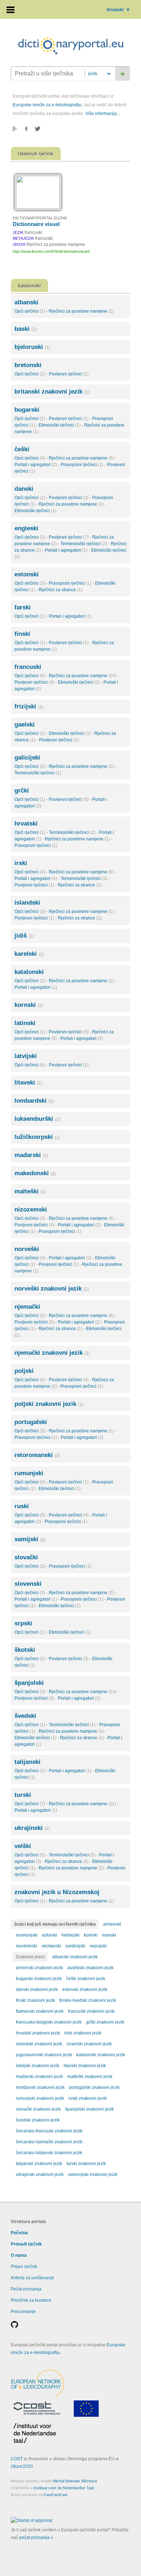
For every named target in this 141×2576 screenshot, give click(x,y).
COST (17, 2459)
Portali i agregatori (36, 465)
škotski (25, 1650)
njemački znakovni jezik (52, 1353)
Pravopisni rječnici (82, 465)
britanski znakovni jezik (52, 392)
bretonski (28, 365)
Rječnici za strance (61, 590)
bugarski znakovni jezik (39, 1979)
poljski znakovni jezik (49, 1404)
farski (23, 607)
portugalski (31, 1422)
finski (22, 634)
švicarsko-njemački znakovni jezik (49, 2142)
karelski (29, 954)
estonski (27, 574)
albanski (26, 302)
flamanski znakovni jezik (40, 2011)
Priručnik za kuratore (31, 2300)
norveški (27, 1249)
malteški (30, 1191)
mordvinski (27, 1946)
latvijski (26, 1056)
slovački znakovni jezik (38, 2109)
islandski (27, 903)
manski (109, 1935)
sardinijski (75, 1946)
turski (23, 1795)
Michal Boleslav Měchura (75, 2481)
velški (23, 1846)
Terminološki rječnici (84, 544)
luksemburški (37, 1119)
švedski (25, 1716)
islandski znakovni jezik (39, 2044)
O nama (19, 2255)
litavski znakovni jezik (85, 2066)
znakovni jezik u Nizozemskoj (57, 1892)
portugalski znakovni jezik (94, 2087)
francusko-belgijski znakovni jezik (49, 2022)
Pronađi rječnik (26, 2244)
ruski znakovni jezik (87, 2098)
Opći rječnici (30, 311)
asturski (50, 1935)
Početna (19, 2233)
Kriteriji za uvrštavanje (33, 2278)
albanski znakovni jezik (75, 1957)
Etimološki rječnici (60, 425)
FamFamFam (56, 2495)
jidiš (24, 936)
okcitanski (51, 1946)
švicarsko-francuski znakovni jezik (49, 2131)
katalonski (29, 972)
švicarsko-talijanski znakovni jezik (49, 2153)
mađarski (31, 1155)
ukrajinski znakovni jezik (40, 2174)
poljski (24, 1371)
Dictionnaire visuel (36, 224)
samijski (30, 1539)
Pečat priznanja (26, 2289)
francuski (28, 667)
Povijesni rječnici (69, 374)
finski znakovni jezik (35, 2000)
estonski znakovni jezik (85, 1989)
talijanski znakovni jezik (39, 2164)
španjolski (29, 1683)
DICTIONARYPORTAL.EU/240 (40, 218)
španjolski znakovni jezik (89, 2109)
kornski (29, 1005)
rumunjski (29, 1473)
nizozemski (31, 1209)
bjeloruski (32, 347)
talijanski (27, 1762)
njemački (27, 1307)
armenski (112, 1924)
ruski (22, 1506)
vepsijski (98, 1946)
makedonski (35, 1173)
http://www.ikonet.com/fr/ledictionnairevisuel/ (51, 251)
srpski (23, 1623)
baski (26, 329)
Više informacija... (103, 114)
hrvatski (118, 10)
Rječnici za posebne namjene (81, 311)
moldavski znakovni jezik (40, 2087)
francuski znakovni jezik (91, 2011)
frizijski (29, 706)
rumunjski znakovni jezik (40, 2098)
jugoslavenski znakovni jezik (44, 2055)
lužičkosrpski (37, 1137)
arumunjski (27, 1935)
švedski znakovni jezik (38, 2120)
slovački (26, 1557)
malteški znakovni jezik (90, 2077)
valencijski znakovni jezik (93, 2174)
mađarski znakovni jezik (39, 2077)
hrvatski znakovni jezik (38, 2033)
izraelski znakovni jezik (89, 2044)
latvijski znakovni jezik (38, 2066)
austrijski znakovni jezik (90, 1968)
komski (91, 1935)
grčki (22, 791)
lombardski (34, 1101)
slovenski (28, 1584)
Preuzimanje (23, 2312)
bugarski (27, 410)
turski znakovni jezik (86, 2164)
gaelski (25, 725)
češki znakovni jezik (86, 1979)
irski (21, 863)
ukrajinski (32, 1828)
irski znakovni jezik (83, 2033)
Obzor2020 (22, 2466)
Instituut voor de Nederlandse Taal (64, 2488)
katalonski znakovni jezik (101, 2055)
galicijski (27, 758)
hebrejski (70, 1935)
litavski (28, 1083)
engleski (26, 528)
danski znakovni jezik (37, 1989)
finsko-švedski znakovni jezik (88, 2000)
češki (22, 449)
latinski (25, 1023)
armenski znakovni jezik (39, 1968)
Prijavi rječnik (24, 2267)
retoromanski (37, 1455)
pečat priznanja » (36, 2538)
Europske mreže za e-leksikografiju (47, 105)
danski (24, 489)
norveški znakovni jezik (52, 1289)
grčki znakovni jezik (105, 2022)
